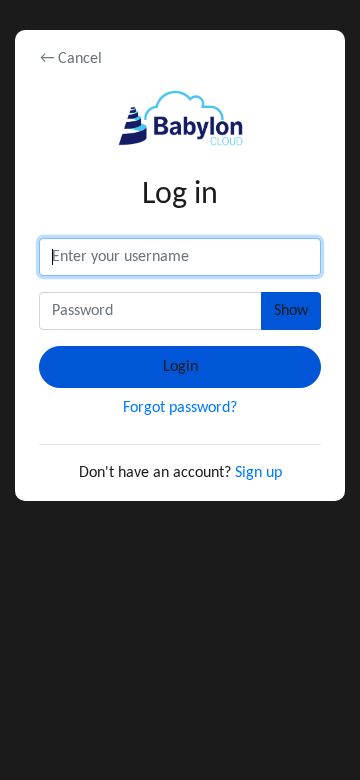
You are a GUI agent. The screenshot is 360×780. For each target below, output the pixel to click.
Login (180, 367)
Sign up (258, 473)
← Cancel (71, 59)
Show (291, 311)
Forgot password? (180, 408)
